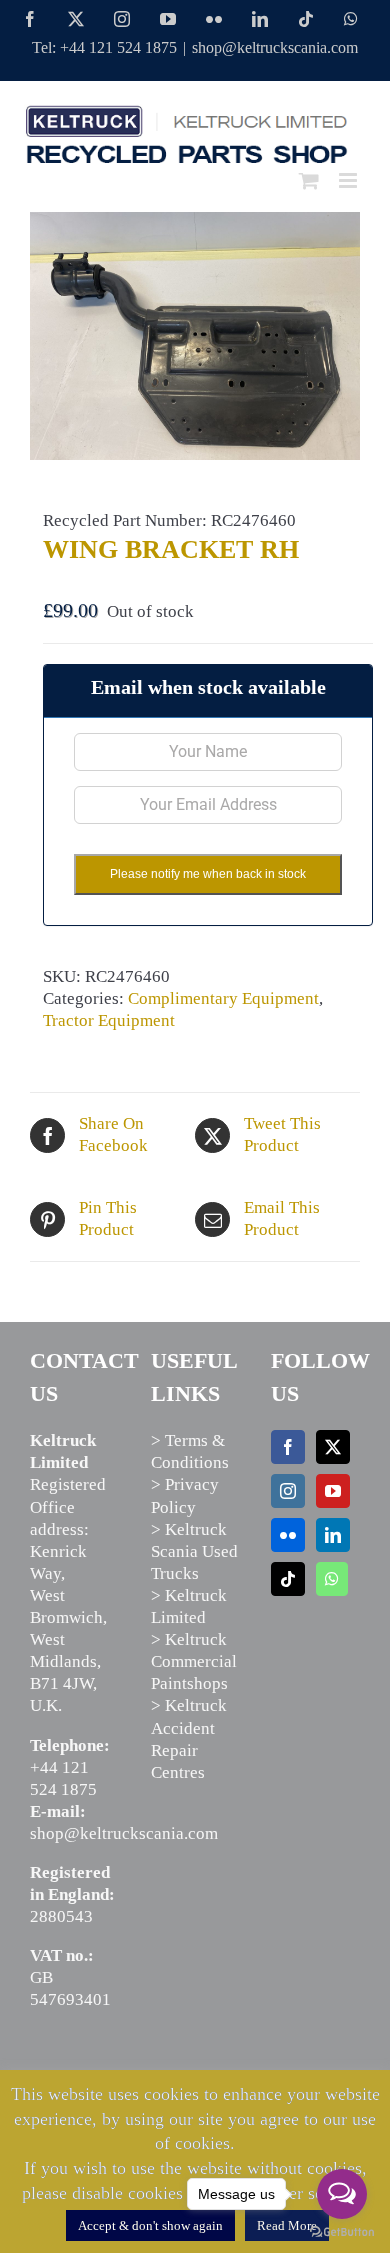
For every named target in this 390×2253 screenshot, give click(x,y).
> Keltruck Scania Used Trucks (194, 1551)
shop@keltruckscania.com (275, 47)
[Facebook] (288, 1447)
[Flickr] (288, 1535)
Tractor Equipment (109, 1020)
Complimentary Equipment (223, 998)
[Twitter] (333, 1447)
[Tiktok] (288, 1579)
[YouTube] (333, 1491)
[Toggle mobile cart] (309, 180)
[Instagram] (288, 1491)
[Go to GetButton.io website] (342, 2232)
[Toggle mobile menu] (349, 180)
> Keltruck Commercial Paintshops (194, 1661)
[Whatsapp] (332, 1579)
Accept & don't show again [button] (150, 2225)
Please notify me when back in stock (208, 874)
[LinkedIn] (333, 1535)
